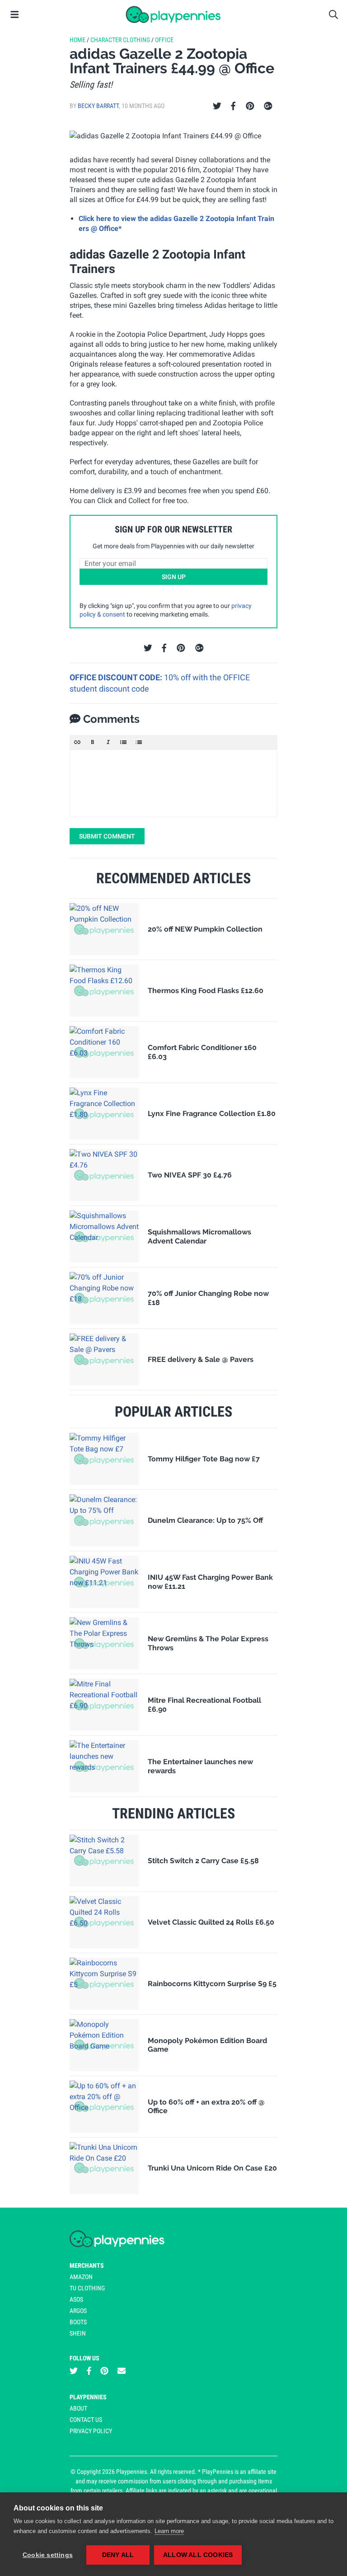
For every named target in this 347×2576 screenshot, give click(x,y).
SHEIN (78, 2333)
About (78, 2408)
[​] (173, 783)
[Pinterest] (250, 106)
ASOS (76, 2299)
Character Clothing (120, 40)
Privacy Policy (91, 2431)
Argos (78, 2311)
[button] (77, 742)
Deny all (118, 2555)
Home (77, 40)
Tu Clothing (87, 2288)
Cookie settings (48, 2555)
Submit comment (107, 836)
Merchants (87, 2265)
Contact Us (86, 2420)
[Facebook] (233, 106)
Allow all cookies (198, 2555)
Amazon (81, 2277)
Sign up (174, 577)
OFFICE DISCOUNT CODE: (117, 677)
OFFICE (164, 40)
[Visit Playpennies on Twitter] (74, 2371)
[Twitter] (217, 106)
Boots (78, 2322)
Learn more (169, 2531)
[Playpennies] (173, 14)
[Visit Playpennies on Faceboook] (89, 2371)
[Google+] (268, 106)
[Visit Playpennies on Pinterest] (104, 2371)
